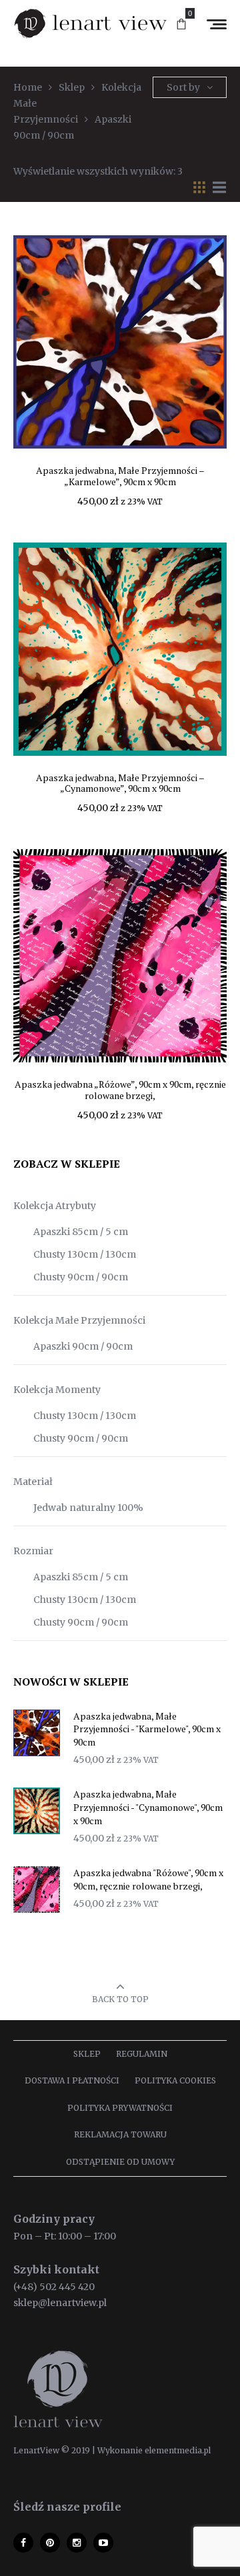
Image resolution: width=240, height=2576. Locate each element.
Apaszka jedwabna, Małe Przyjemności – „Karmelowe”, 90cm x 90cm (120, 476)
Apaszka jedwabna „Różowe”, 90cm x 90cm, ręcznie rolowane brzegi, (120, 1090)
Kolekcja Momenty (57, 1390)
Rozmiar (33, 1551)
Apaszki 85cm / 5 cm (81, 1232)
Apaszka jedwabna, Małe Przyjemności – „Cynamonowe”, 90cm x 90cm (120, 783)
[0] (181, 25)
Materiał (33, 1482)
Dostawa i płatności (72, 2080)
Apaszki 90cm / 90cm (83, 1346)
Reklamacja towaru (120, 2134)
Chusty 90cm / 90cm (81, 1277)
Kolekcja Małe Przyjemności (79, 1320)
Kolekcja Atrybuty (55, 1206)
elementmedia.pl (178, 2450)
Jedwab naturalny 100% (88, 1508)
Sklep (87, 2054)
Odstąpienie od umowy (120, 2162)
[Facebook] (23, 2543)
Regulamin (142, 2054)
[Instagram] (77, 2543)
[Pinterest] (50, 2543)
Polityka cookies (175, 2080)
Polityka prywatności (120, 2108)
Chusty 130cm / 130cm (85, 1254)
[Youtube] (103, 2543)
